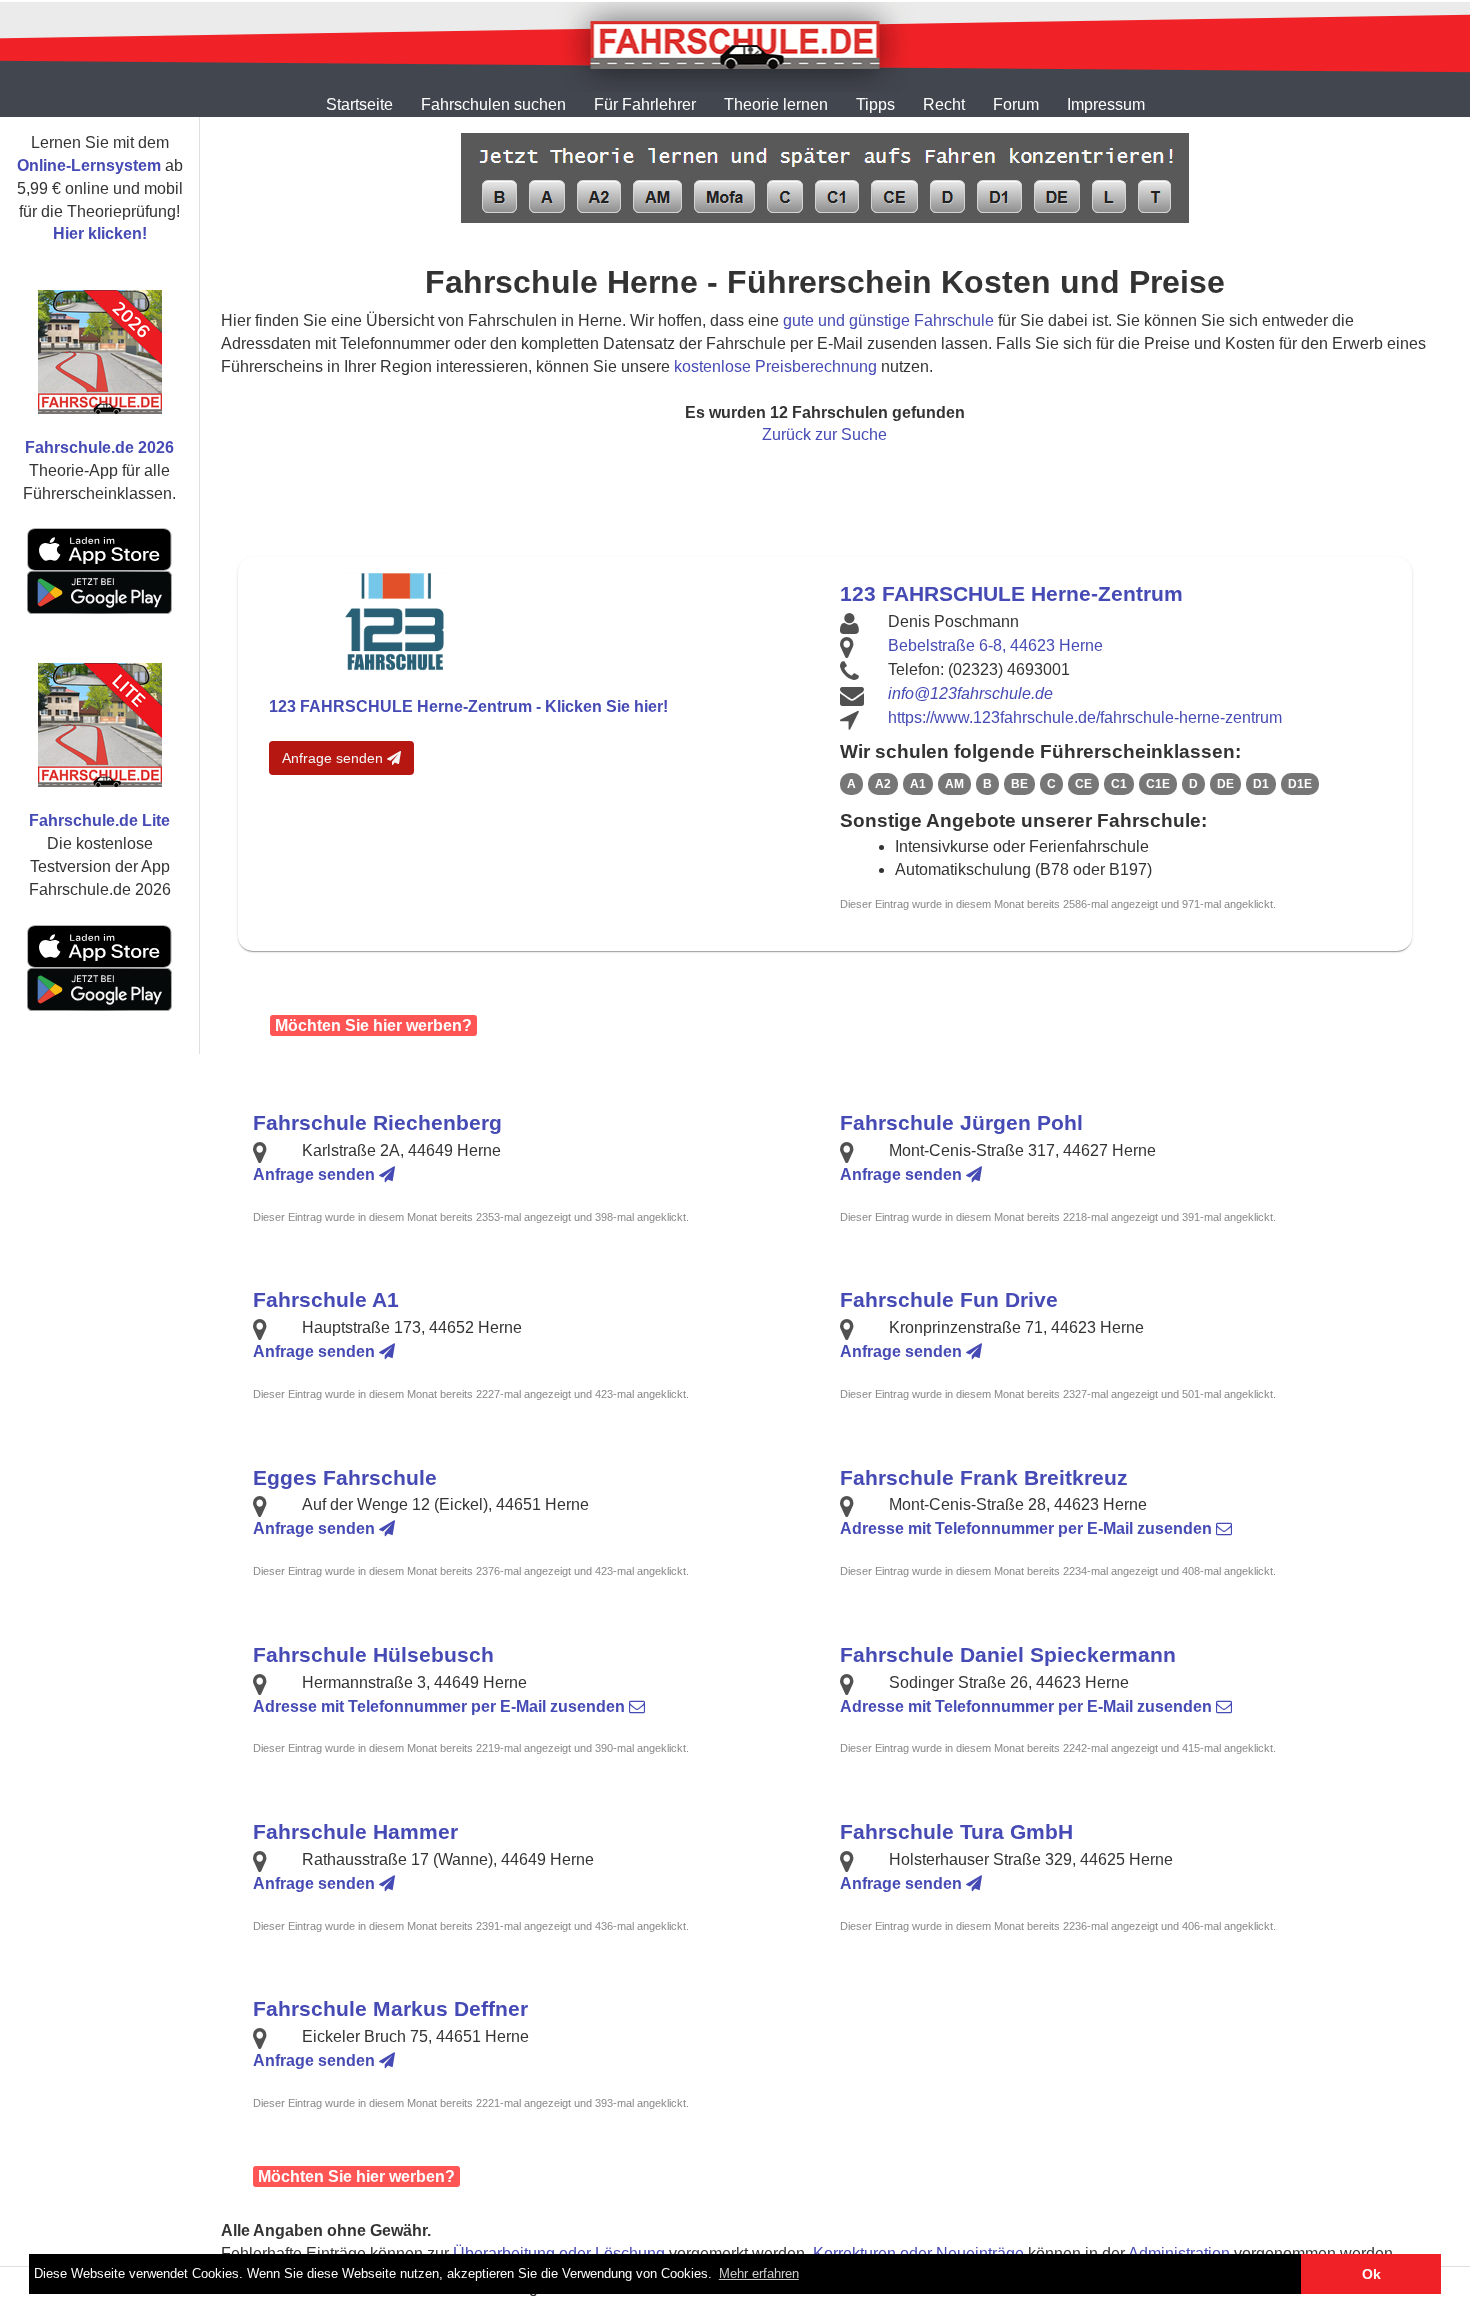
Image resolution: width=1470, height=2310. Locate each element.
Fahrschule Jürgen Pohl (961, 1122)
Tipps (875, 104)
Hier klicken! (100, 233)
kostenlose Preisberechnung (775, 366)
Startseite (359, 104)
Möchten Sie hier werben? (373, 1025)
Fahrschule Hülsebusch (373, 1654)
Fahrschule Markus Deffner (390, 2008)
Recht (944, 104)
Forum (1016, 104)
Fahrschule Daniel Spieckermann (1008, 1654)
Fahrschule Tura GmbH (956, 1831)
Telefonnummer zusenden (1028, 1528)
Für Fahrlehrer (645, 104)
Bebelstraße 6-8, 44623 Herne (995, 645)
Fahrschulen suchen (493, 104)
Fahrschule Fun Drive (949, 1299)
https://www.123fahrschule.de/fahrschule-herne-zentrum (1085, 717)
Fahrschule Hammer (355, 1831)
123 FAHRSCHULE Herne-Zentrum (1011, 593)
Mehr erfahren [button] (759, 2273)
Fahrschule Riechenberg (377, 1122)
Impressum (1106, 104)
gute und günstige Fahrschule (888, 320)
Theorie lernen (776, 104)
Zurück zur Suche (824, 434)
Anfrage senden (334, 758)
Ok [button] (1371, 2274)
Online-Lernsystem (89, 165)
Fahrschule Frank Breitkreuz (984, 1477)
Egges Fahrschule (345, 1477)
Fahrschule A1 (326, 1299)
